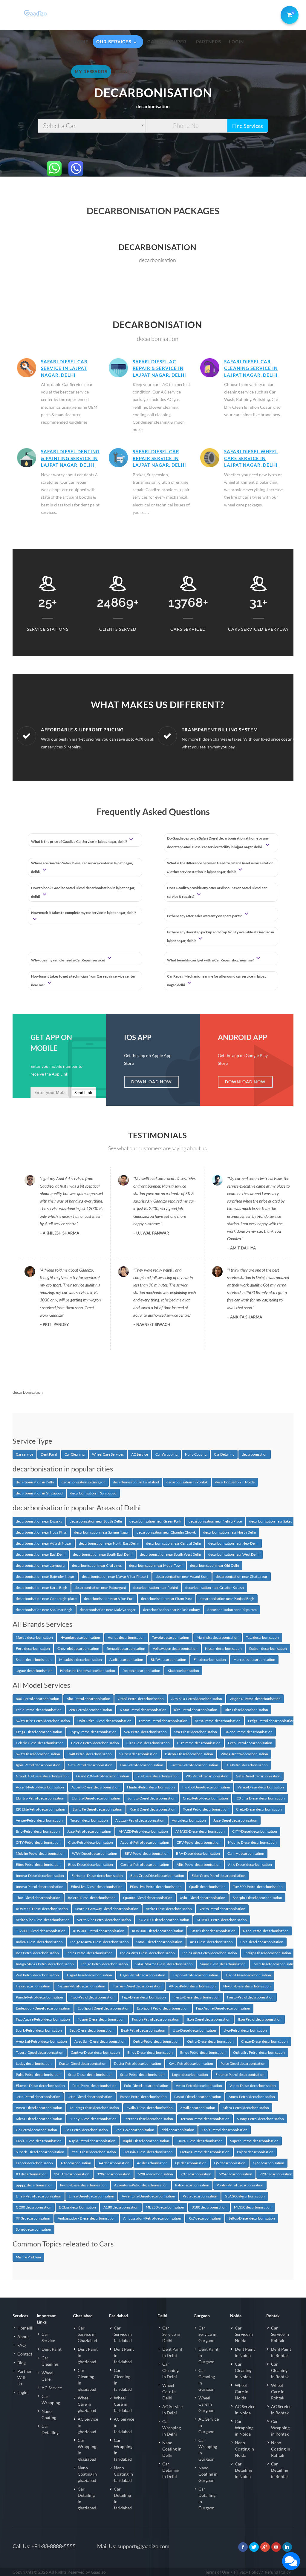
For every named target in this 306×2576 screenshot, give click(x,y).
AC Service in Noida (245, 2410)
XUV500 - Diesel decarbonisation (42, 1909)
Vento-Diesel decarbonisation (253, 2086)
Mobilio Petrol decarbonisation (40, 1853)
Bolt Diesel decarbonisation (262, 1942)
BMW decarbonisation (168, 1660)
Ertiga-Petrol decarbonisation (271, 1721)
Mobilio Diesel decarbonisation (252, 1842)
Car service (25, 1454)
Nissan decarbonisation (223, 1648)
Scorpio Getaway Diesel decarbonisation (107, 1909)
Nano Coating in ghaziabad (87, 2474)
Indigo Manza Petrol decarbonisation (45, 1964)
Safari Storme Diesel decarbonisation (164, 1964)
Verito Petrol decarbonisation (222, 1909)
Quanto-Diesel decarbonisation (148, 1898)
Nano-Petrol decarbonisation (266, 1931)
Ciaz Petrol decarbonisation (199, 1743)
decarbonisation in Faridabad (136, 1482)
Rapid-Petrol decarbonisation (92, 2141)
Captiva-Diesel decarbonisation (95, 2052)
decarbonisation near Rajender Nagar (45, 1576)
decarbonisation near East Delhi (41, 1554)
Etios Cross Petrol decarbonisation (218, 1876)
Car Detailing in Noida (243, 2470)
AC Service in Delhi (172, 2410)
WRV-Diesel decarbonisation (95, 1853)
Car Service (48, 2337)
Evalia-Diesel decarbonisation (150, 2108)
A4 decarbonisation (114, 2163)
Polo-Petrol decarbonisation (94, 2086)
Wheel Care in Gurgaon (206, 2404)
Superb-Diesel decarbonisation (40, 2152)
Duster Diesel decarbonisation (83, 2063)
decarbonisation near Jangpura (40, 1565)
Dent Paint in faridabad (124, 2355)
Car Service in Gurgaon (207, 2334)
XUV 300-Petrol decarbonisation (99, 1931)
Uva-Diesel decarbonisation (194, 2030)
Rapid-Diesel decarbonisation (146, 2141)
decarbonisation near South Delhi (96, 1521)
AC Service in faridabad (124, 2425)
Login (22, 2392)
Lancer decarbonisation (34, 2163)
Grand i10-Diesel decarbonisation (42, 1776)
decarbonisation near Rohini (156, 1588)
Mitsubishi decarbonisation (81, 1660)
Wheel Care (48, 2376)
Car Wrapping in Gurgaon (208, 2450)
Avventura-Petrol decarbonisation (141, 2185)
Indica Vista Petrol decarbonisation (210, 1953)
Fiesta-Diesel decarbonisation (196, 1997)
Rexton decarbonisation (141, 1671)
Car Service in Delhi (171, 2334)
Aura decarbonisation (189, 1820)
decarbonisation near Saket (270, 1521)
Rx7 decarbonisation (205, 2218)
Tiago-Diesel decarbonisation (89, 1975)
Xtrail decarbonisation (198, 2108)
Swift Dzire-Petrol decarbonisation (43, 1721)
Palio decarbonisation (192, 2185)
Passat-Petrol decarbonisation (143, 2097)
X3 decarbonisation (196, 2174)
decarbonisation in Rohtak (187, 1482)
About (23, 2337)
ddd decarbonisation (178, 2130)
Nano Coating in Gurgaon (208, 2474)
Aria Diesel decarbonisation (211, 1942)
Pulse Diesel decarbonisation (243, 2063)
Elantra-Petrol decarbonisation (40, 1798)
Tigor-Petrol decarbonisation (195, 1975)
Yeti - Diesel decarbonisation (94, 2152)
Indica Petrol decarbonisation (89, 1953)
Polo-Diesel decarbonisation (146, 2086)
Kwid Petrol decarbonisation (191, 2063)
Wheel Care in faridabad (123, 2404)
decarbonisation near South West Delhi (170, 1554)
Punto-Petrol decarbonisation (240, 2185)
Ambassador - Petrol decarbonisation (152, 2218)
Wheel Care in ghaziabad (87, 2404)
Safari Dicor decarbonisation (213, 1931)
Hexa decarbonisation (33, 1986)
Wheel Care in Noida (242, 2392)
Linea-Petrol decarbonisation (39, 2196)
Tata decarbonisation (262, 1637)
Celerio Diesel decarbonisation (40, 1743)
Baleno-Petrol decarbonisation (248, 1732)
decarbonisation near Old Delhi (215, 1565)
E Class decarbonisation (77, 2207)
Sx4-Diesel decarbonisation (196, 1732)
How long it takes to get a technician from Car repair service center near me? (83, 981)
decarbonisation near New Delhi (233, 1543)
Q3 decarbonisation (191, 2163)
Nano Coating (196, 1454)
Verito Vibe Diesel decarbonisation (43, 1920)
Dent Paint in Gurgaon (208, 2355)
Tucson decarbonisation (89, 1820)
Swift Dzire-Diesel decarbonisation (104, 1721)
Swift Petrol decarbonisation (90, 1754)
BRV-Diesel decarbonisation (198, 1853)
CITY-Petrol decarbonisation (38, 1842)
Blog (22, 2363)
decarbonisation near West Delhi (234, 1554)
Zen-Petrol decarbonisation (91, 1710)
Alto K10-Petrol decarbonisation (197, 1699)
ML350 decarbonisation (253, 2207)
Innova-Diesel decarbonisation (40, 1876)
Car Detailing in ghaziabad (87, 2498)
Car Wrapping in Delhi (172, 2428)
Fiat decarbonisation (210, 1660)
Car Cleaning (75, 1454)
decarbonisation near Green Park (155, 1521)
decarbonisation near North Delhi (229, 1532)
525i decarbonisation (235, 2174)
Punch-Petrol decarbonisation (39, 1997)
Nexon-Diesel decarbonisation (247, 1986)
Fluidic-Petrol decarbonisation (151, 1787)
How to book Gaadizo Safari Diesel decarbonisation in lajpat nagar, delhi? (83, 892)
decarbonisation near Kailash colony (172, 1610)
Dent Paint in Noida (245, 2352)
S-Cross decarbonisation (138, 1754)
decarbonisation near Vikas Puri (109, 1599)
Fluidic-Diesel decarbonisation (206, 1787)
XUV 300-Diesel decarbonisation (157, 1931)
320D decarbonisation (72, 2174)
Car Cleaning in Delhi (170, 2370)
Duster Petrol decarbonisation (137, 2063)
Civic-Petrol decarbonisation (91, 1842)
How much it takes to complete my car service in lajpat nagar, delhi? (84, 913)
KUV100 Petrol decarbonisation (222, 1920)
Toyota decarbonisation (171, 1637)
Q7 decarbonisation (268, 2163)
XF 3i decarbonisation (33, 2218)
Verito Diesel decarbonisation (169, 1909)
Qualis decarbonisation (207, 1887)
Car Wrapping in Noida (244, 2428)
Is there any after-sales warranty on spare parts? (205, 916)
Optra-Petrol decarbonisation (156, 2041)
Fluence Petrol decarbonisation (240, 2075)
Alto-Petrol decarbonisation (88, 1699)
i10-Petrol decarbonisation (247, 1765)
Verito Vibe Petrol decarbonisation (104, 1920)
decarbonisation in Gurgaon (84, 1482)
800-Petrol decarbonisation (38, 1699)
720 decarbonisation (276, 2174)
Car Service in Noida (244, 2334)
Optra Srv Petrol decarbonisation (259, 2052)
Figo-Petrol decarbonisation (92, 1997)
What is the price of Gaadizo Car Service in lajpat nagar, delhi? (79, 841)
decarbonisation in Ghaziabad (39, 1493)
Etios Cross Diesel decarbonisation (157, 1876)
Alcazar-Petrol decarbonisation (140, 1820)
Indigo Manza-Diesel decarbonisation (100, 1942)
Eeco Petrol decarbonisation (250, 1743)
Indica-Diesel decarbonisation (39, 1942)
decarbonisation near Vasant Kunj (182, 1576)
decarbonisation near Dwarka (39, 1521)
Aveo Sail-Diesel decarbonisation (100, 2041)
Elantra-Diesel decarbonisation (96, 1798)
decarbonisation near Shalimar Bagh (44, 1610)
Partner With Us (25, 2377)
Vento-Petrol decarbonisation (199, 2086)
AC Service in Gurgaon (209, 2425)
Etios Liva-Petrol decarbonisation (156, 1887)
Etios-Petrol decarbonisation (38, 1864)
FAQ (22, 2345)
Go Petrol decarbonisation (36, 2130)
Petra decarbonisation (200, 2196)
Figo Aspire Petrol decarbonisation (43, 2019)
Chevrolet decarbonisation (78, 1648)
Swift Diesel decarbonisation (38, 1754)
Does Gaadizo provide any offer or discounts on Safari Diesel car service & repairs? (217, 892)
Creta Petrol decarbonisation (205, 1798)
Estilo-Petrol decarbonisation (39, 1710)
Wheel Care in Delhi (169, 2392)
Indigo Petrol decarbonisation (105, 1964)
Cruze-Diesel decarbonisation (264, 2041)
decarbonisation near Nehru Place (215, 1521)
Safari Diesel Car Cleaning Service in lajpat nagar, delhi (251, 368)
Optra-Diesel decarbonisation (210, 2041)
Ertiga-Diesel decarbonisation (39, 1732)
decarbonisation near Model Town (156, 1565)
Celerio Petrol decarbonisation (95, 1743)
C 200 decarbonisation (34, 2207)
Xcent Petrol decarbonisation (206, 1809)
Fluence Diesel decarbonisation (40, 2086)
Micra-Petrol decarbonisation (246, 2108)
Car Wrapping (166, 1454)
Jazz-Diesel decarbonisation (235, 1820)
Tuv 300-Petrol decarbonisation (258, 1887)
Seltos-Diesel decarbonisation (252, 2218)
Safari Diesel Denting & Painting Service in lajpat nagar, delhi (70, 458)
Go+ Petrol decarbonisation (86, 2130)
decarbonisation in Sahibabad (93, 1493)
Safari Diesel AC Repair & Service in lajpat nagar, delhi (159, 368)
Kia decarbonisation (183, 1671)
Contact (25, 2354)
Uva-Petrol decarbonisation (245, 2030)
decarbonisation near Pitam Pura (167, 1599)
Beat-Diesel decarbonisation (91, 2030)
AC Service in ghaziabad (88, 2425)
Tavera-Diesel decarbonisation (40, 2052)
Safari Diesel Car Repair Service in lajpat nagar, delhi (159, 458)
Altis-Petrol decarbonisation (199, 1864)
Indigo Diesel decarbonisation (268, 1953)
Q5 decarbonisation (230, 2163)
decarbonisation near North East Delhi (109, 1543)
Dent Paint (49, 1454)
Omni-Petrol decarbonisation (141, 1699)
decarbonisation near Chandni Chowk (166, 1532)
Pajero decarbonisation (255, 2152)
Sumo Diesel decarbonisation (223, 1964)
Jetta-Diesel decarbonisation (90, 2097)
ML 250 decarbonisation (165, 2207)
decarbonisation (255, 1454)
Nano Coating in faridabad (123, 2474)
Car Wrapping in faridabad (123, 2450)
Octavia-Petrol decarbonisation (205, 2152)
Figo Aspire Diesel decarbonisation (223, 2008)
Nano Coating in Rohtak (281, 2449)
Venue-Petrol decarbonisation (39, 1820)
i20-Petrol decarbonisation (207, 1776)
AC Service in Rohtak (281, 2410)
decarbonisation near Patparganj (100, 1588)
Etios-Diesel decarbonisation (91, 1864)
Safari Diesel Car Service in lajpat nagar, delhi (64, 368)
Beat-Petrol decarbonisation (143, 2030)
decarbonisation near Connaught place (46, 1599)
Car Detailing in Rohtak (280, 2470)
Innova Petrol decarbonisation (40, 1887)
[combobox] (92, 126)
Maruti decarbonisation (34, 1637)
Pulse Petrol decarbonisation (38, 2075)
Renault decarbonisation (126, 1648)
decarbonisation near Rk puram (232, 1610)
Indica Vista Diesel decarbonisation (147, 1953)
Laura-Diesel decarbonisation (200, 2141)
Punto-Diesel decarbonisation (83, 2185)
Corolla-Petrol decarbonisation (145, 1864)
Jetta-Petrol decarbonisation (38, 2097)
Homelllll (26, 2328)
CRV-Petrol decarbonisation (199, 1842)
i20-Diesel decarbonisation (158, 1776)
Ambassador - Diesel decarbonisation (87, 2218)
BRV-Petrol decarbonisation (147, 1853)
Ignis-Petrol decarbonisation (38, 1765)
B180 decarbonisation (209, 2207)
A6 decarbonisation (152, 2163)
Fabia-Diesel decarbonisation (39, 2141)
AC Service (140, 1454)
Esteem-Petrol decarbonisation (163, 1721)
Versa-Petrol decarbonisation (218, 1721)
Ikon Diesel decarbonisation (209, 2019)
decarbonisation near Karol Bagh (42, 1588)
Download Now (152, 1082)
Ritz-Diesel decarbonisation (246, 1710)
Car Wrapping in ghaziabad (87, 2450)
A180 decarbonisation (121, 2207)
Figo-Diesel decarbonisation (144, 1997)
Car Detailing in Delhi (171, 2470)
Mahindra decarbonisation (218, 1637)
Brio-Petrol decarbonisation (38, 1831)
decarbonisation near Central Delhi (173, 1543)
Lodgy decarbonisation (34, 2063)
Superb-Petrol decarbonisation (254, 2141)
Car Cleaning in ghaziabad (87, 2380)
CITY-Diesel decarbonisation (255, 1831)
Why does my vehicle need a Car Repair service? (68, 960)
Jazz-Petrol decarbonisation (89, 1831)
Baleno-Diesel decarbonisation (189, 1754)
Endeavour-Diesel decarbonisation (43, 2008)
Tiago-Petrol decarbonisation (142, 1975)
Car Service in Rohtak (280, 2334)
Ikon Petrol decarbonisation (260, 2019)
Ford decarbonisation (33, 1648)
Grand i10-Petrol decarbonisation (103, 1776)
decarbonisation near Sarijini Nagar (102, 1532)
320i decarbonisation (114, 2174)
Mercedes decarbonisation (254, 1660)
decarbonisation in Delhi (35, 1482)
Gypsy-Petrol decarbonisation (93, 1732)
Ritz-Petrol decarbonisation (196, 1710)
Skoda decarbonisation (34, 1660)
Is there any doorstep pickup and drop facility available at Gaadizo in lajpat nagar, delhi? (221, 936)
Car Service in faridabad (123, 2334)
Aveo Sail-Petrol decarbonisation (41, 2041)
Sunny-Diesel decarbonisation (93, 2119)
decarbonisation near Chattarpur (242, 1576)
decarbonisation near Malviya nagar (108, 1610)
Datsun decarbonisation (268, 1648)
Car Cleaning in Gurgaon (207, 2380)
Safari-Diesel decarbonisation (159, 1942)
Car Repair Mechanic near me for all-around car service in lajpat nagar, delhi (217, 981)
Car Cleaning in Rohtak (280, 2370)
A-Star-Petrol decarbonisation (143, 1710)
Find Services (248, 126)
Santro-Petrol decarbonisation (194, 1765)
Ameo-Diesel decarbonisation (39, 2108)
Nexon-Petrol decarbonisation (81, 1986)
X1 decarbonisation (31, 2174)
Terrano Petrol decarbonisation (205, 2119)
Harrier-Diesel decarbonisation (137, 1986)
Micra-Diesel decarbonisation (39, 2119)
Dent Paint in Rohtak (281, 2352)
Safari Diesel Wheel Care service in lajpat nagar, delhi (251, 458)
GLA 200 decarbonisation (245, 2196)
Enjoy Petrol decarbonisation (203, 2052)
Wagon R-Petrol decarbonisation (255, 1699)
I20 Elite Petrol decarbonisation (40, 1809)
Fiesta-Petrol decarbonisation (250, 1997)
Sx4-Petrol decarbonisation (145, 1732)
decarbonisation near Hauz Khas (41, 1532)
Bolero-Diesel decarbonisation (92, 1898)
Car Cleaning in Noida (243, 2370)
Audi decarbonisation (126, 1660)
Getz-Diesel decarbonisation (258, 1776)
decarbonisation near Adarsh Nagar (44, 1543)
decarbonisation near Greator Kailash (215, 1588)
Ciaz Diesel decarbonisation (148, 1743)
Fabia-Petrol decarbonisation (225, 2130)
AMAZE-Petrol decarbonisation (143, 1831)
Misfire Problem (28, 2257)
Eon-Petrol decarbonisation (141, 1765)
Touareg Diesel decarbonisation (94, 2108)
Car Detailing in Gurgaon (207, 2498)
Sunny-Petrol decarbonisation (260, 2119)
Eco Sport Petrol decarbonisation (163, 2008)
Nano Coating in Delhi (172, 2449)
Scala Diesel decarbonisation (90, 2075)
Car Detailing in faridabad (123, 2498)
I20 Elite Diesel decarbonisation (260, 1798)
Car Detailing (224, 1454)
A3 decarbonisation (76, 2163)
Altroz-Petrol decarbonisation (192, 1986)
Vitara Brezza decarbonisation (244, 1754)
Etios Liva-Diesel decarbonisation (97, 1887)
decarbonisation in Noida (235, 1482)
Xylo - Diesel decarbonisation (203, 1898)
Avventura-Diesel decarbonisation (148, 2196)
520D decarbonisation (155, 2174)
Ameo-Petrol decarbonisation (252, 2097)
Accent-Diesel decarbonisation (95, 1787)
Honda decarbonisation (126, 1637)
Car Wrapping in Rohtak (280, 2428)
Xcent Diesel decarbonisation (153, 1809)
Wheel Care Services (108, 1454)
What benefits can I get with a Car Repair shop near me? (211, 960)
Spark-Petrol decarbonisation (39, 2030)
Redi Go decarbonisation (135, 2130)
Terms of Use (217, 2572)
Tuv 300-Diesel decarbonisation (41, 1931)
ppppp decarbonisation (34, 2185)
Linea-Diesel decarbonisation (91, 2196)
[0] (288, 14)
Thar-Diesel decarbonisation (38, 1898)
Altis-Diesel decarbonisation (250, 1864)
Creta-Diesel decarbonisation (259, 1809)
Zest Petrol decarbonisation (37, 1975)
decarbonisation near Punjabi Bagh (227, 1599)
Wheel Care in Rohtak (278, 2392)
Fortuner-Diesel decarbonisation (97, 1876)
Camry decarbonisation (246, 1853)
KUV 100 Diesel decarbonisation (164, 1920)
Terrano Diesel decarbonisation (149, 2119)
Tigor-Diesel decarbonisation (248, 1975)
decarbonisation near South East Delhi (103, 1554)
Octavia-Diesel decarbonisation (148, 2152)
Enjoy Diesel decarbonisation (150, 2052)
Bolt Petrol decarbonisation (37, 1953)
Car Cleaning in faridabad (123, 2380)
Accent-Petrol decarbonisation (40, 1787)
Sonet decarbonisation (33, 2229)
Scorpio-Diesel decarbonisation (257, 1898)
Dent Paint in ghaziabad (88, 2355)
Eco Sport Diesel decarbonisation (104, 2008)
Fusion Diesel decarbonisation (101, 2019)
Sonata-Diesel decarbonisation (152, 1798)
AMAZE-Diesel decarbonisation (200, 1831)
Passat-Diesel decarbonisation (198, 2097)
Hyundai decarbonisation (80, 1637)
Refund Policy (278, 2572)
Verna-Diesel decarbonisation (261, 1787)
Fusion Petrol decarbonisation (156, 2019)
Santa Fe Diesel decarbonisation (97, 1809)
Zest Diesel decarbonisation (275, 1964)
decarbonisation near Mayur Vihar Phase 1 (115, 1576)
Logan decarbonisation (190, 2075)
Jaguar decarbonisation (34, 1671)
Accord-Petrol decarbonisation (145, 1842)
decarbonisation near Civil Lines (97, 1565)
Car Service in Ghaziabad (87, 2334)
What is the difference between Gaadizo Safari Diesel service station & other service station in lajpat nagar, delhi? (220, 867)
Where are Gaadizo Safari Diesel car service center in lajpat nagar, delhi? (82, 867)
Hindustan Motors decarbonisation (88, 1671)
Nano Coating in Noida (244, 2449)
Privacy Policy (247, 2572)
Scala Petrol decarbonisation (142, 2075)
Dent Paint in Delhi (172, 2352)
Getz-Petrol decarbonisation (90, 1765)
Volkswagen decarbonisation (175, 1648)
